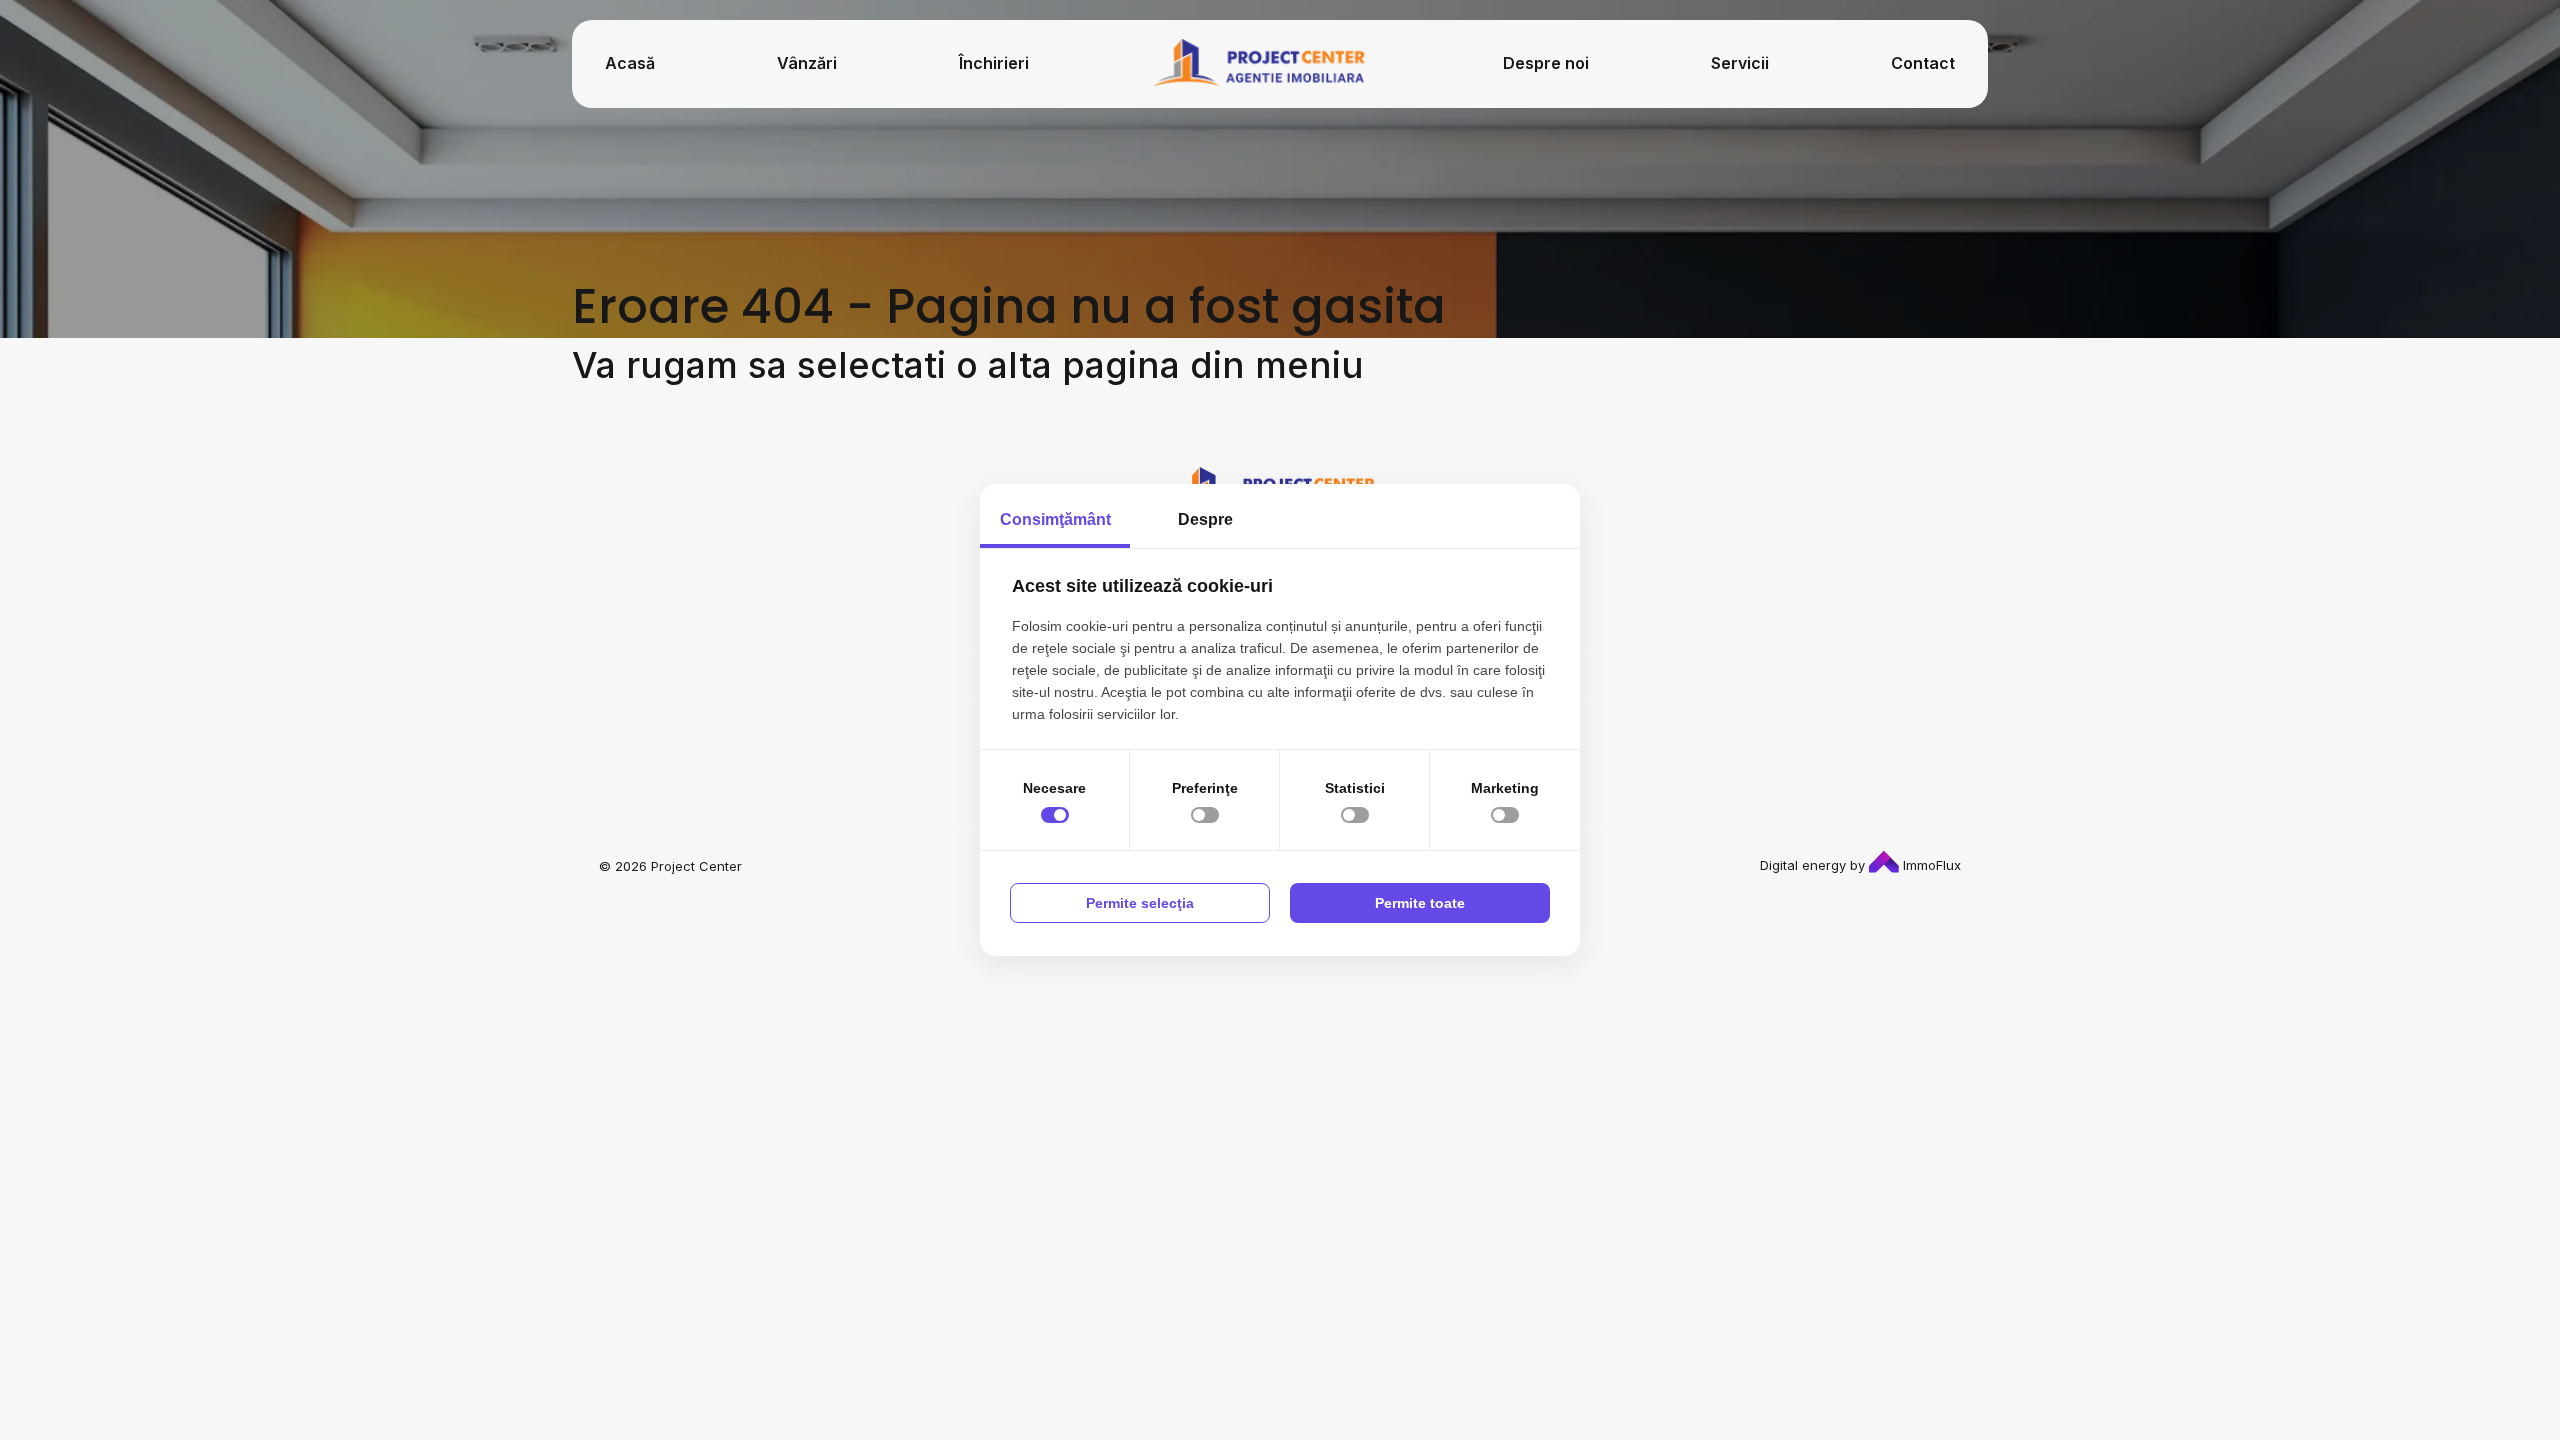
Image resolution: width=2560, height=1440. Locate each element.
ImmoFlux (1930, 865)
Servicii (1740, 63)
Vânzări (807, 63)
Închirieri (994, 63)
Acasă (630, 63)
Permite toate (1420, 903)
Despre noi (1546, 63)
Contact (1923, 63)
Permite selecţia (1140, 903)
